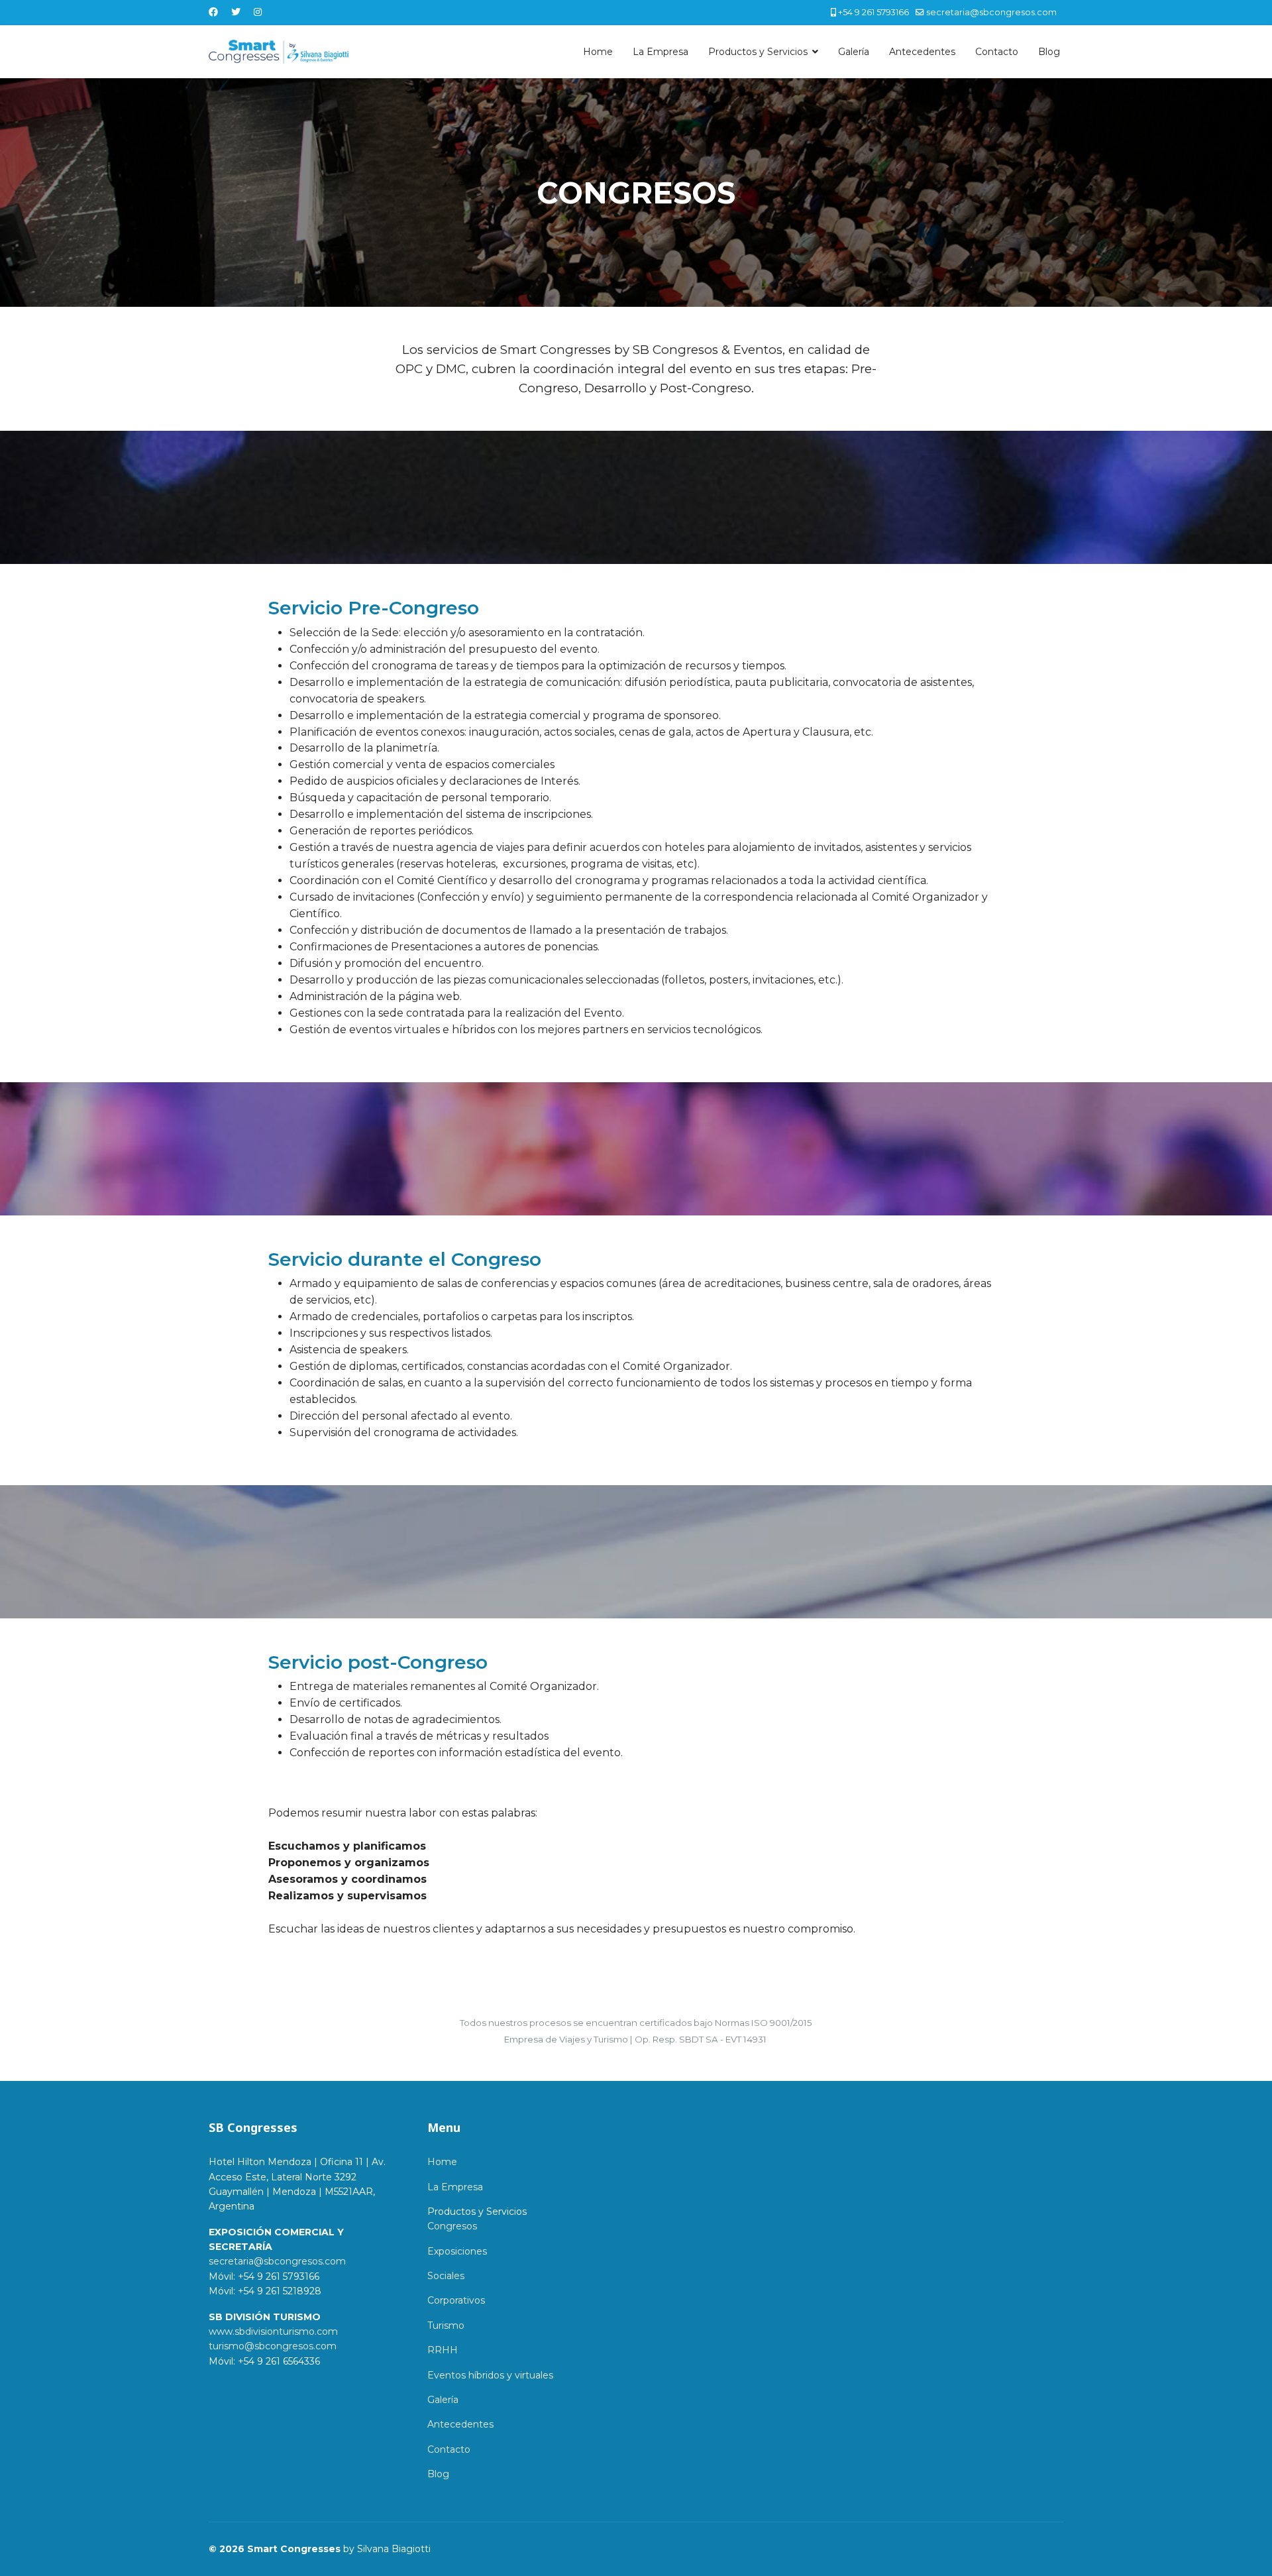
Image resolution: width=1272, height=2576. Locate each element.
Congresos (452, 2226)
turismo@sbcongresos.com (273, 2346)
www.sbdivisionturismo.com (273, 2331)
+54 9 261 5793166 (874, 12)
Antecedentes (922, 52)
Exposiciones (457, 2251)
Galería (854, 52)
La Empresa (661, 52)
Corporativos (456, 2300)
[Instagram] (258, 12)
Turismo (446, 2325)
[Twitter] (236, 12)
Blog (1049, 52)
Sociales (446, 2276)
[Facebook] (213, 12)
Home (598, 52)
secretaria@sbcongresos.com (991, 12)
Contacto (997, 52)
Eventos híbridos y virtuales (490, 2375)
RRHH (443, 2350)
